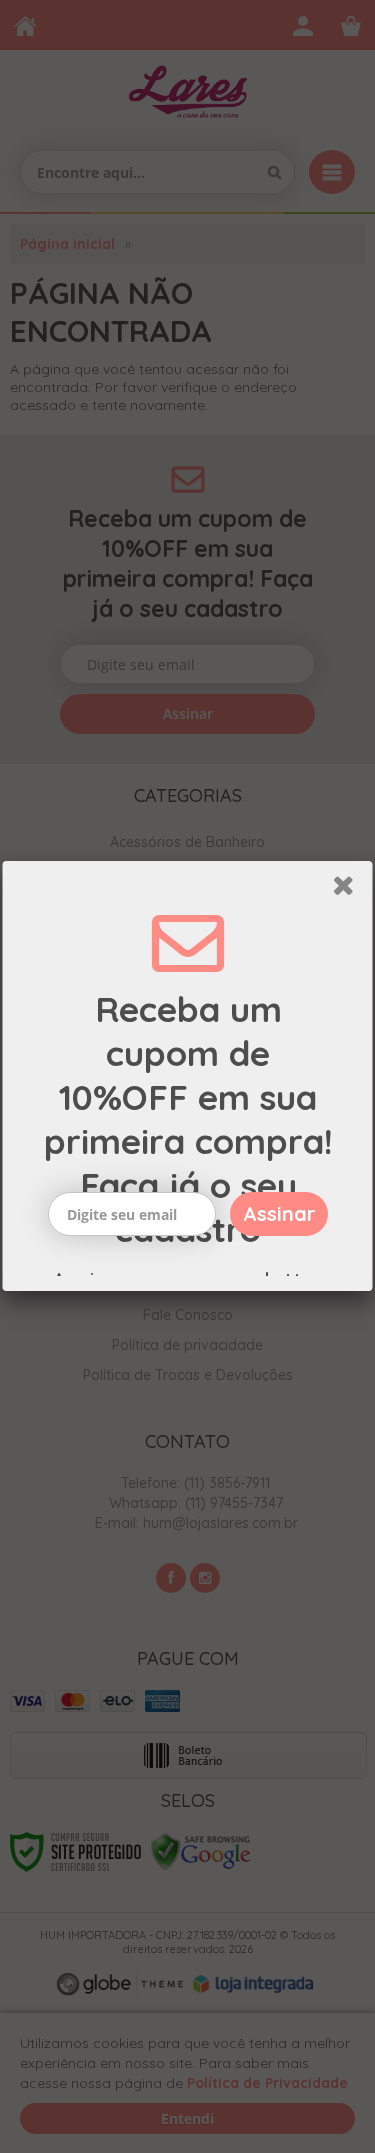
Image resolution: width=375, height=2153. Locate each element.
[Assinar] (279, 1214)
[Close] (350, 889)
